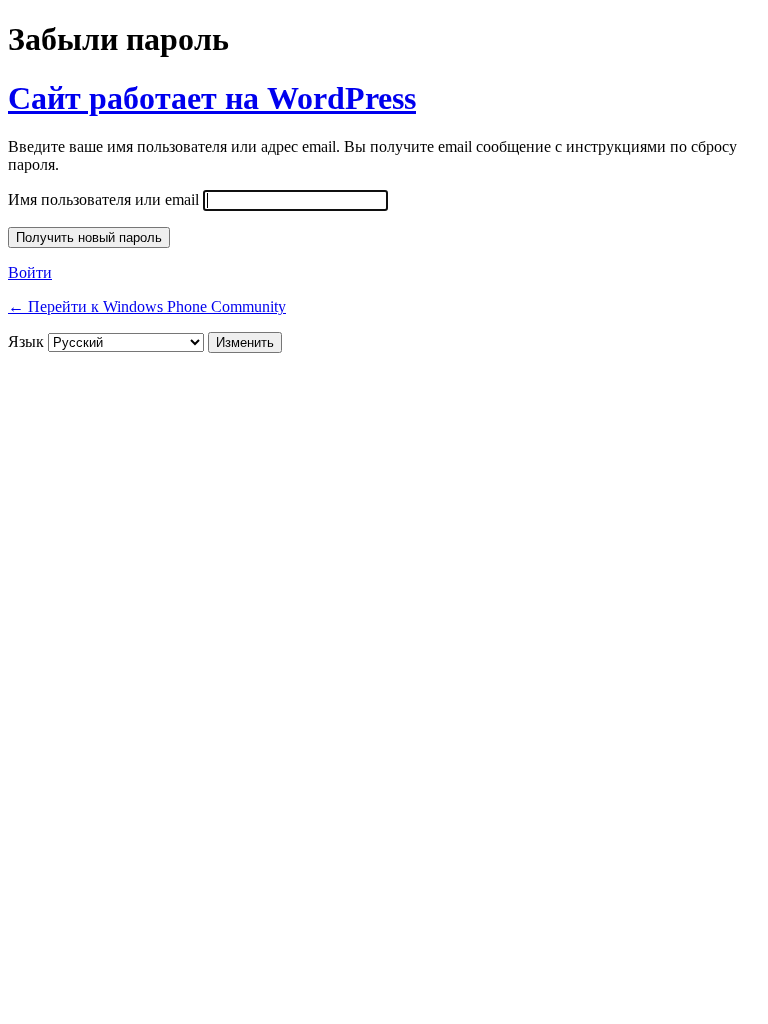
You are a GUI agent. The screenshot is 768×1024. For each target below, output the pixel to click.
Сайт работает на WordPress (212, 98)
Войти (30, 272)
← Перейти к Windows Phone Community (147, 306)
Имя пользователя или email (103, 199)
